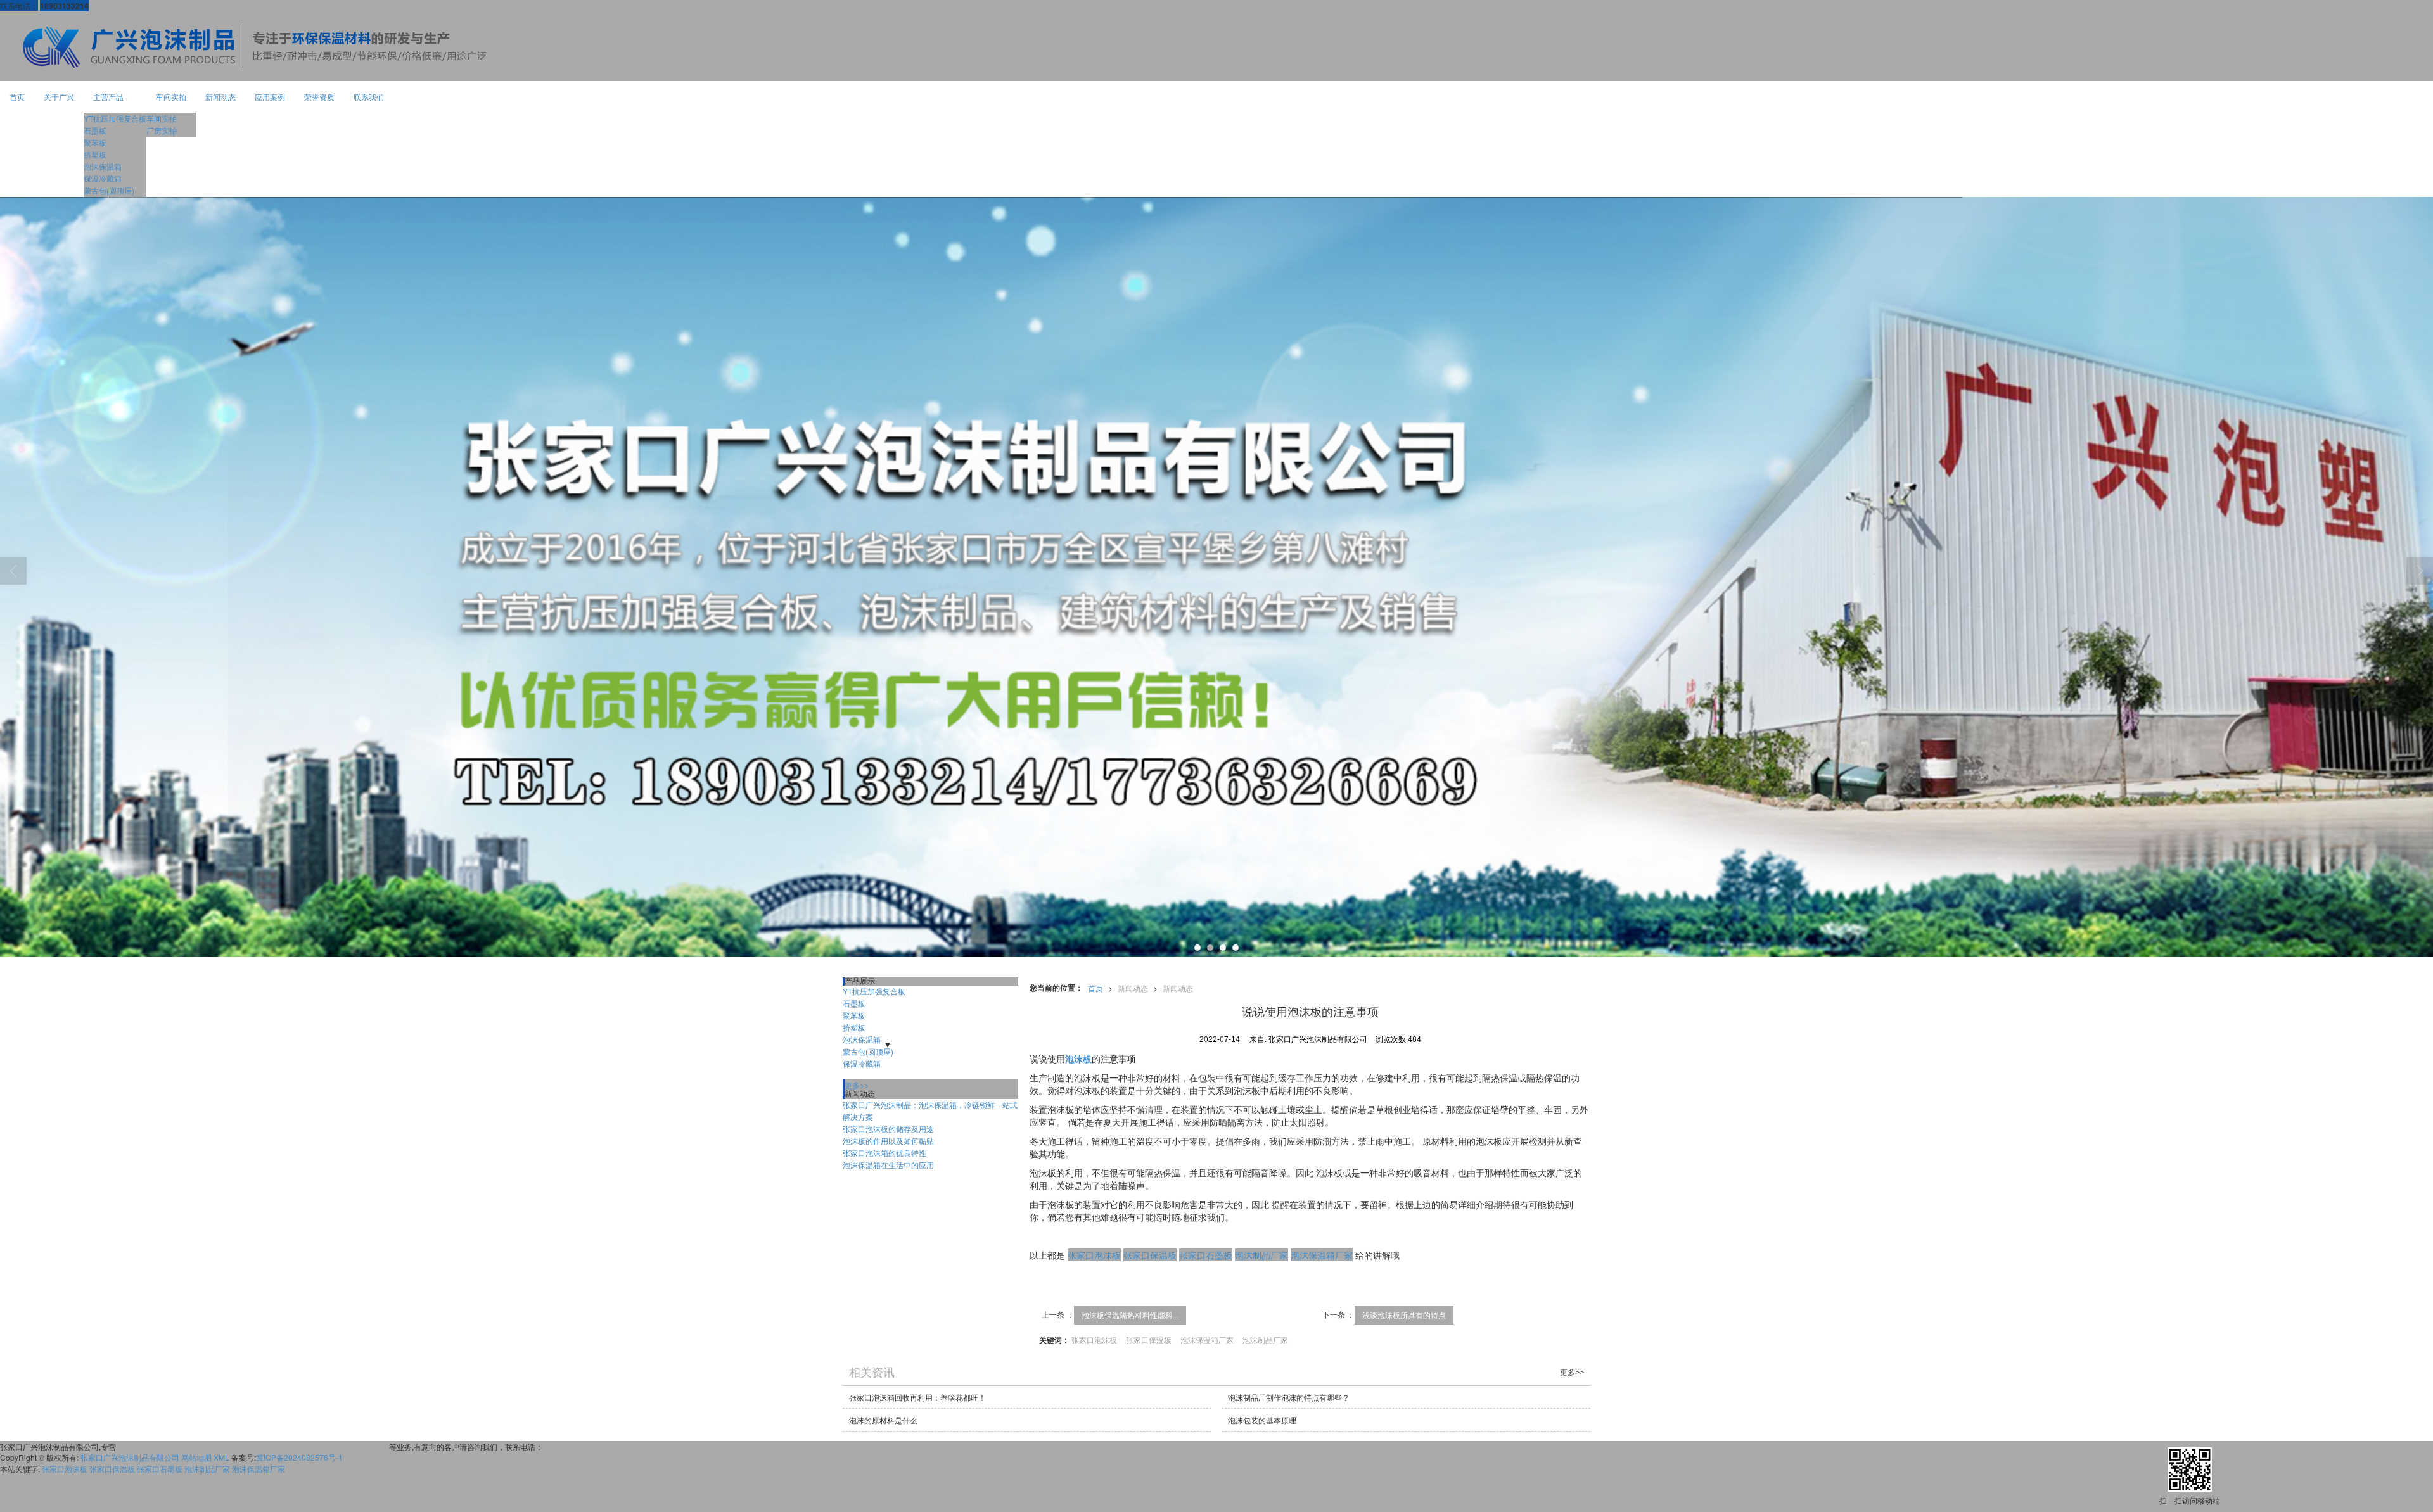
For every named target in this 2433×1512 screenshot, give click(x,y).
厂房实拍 (162, 130)
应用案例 (270, 97)
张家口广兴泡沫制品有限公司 (130, 1457)
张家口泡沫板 (1094, 1255)
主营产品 (108, 97)
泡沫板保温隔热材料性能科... (1130, 1315)
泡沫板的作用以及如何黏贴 (888, 1140)
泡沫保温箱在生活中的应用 (888, 1165)
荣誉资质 (319, 97)
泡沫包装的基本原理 (1262, 1420)
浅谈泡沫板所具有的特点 (1404, 1315)
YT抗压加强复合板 (115, 118)
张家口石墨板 (1206, 1255)
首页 (17, 97)
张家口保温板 (1150, 1255)
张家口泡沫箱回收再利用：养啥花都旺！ (917, 1397)
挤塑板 (95, 154)
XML (221, 1457)
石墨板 (95, 130)
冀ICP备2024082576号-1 (299, 1457)
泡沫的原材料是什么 (883, 1420)
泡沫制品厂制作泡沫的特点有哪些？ (1289, 1397)
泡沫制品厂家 (1261, 1255)
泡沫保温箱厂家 (1322, 1255)
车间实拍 (171, 97)
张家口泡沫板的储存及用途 (888, 1128)
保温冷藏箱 (103, 178)
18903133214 (567, 1446)
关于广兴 (59, 97)
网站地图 (196, 1457)
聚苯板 (95, 142)
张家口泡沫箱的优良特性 (884, 1153)
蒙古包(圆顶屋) (109, 190)
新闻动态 (220, 97)
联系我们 (369, 97)
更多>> (857, 1085)
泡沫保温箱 (103, 166)
